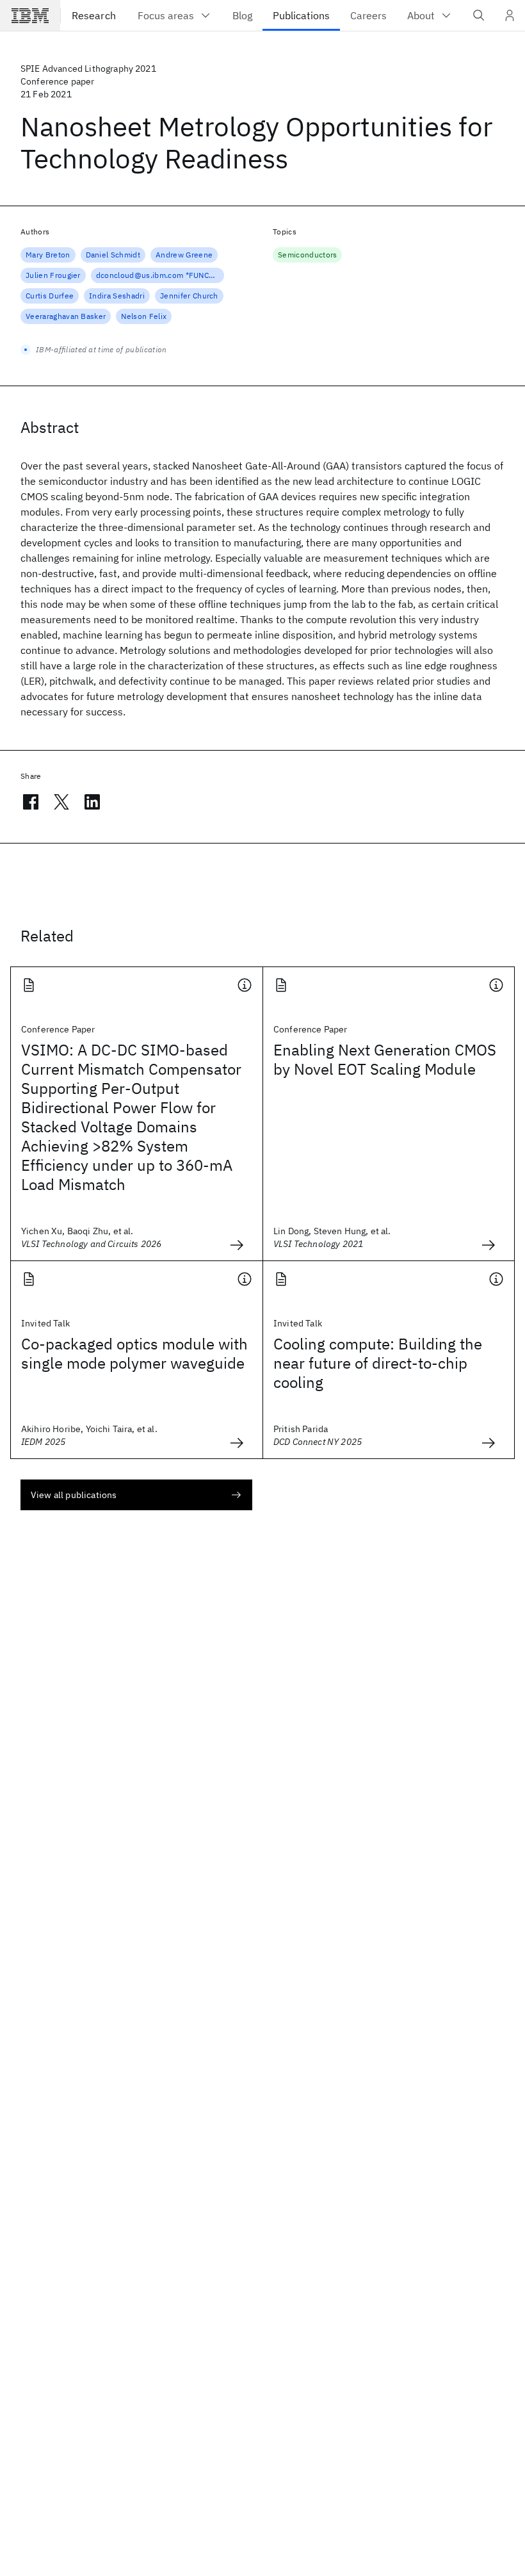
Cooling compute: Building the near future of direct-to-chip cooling (378, 1363)
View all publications (74, 1495)
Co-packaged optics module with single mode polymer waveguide (134, 1353)
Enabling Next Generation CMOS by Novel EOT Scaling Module (385, 1059)
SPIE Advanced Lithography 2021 (88, 69)
